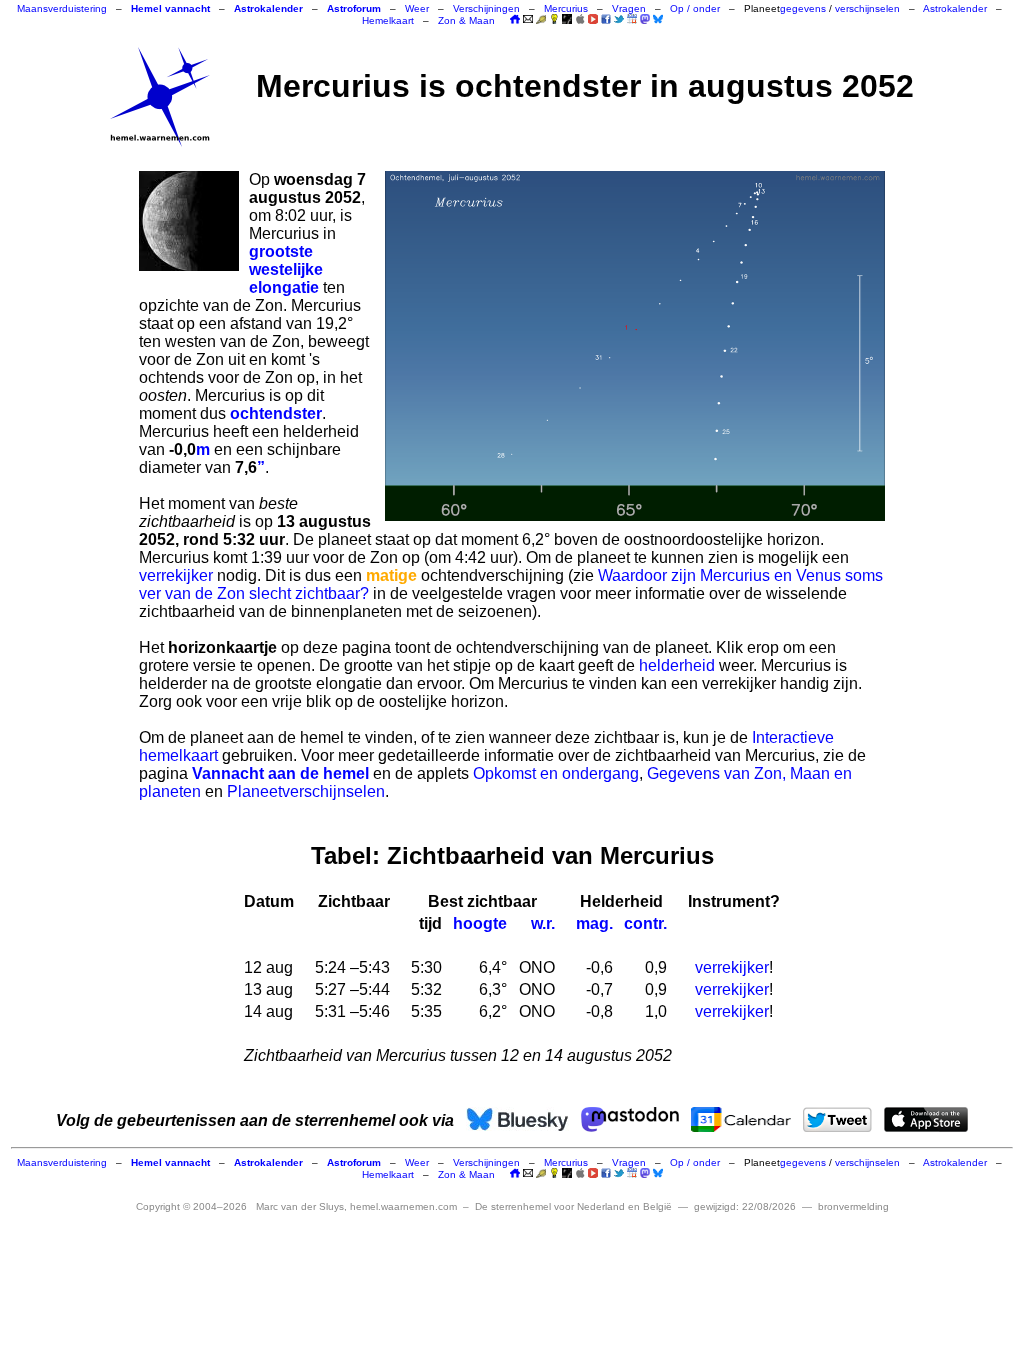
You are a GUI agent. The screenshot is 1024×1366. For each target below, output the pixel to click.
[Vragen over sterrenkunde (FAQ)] (554, 20)
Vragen (629, 8)
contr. (645, 923)
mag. (594, 923)
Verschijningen (486, 8)
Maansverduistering (62, 8)
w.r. (543, 923)
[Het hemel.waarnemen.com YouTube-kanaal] (593, 19)
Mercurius (566, 8)
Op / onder (695, 8)
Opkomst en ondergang (556, 773)
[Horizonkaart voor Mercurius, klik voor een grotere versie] (635, 346)
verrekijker (176, 575)
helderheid (677, 665)
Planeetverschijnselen (306, 791)
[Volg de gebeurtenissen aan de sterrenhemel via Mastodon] (645, 19)
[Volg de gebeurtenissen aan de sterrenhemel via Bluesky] (658, 19)
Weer (417, 8)
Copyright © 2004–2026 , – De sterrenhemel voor (404, 1206)
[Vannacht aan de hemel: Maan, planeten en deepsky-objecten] (541, 20)
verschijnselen (867, 8)
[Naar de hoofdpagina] (515, 20)
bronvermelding (853, 1206)
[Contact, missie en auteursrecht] (528, 20)
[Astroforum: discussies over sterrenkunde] (567, 20)
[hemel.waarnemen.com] (160, 97)
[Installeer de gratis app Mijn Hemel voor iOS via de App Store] (580, 19)
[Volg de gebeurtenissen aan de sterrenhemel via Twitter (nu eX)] (619, 19)
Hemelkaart (388, 20)
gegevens (803, 8)
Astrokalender (955, 8)
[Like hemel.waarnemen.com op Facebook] (606, 19)
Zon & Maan (466, 20)
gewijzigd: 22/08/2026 (745, 1206)
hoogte (480, 923)
